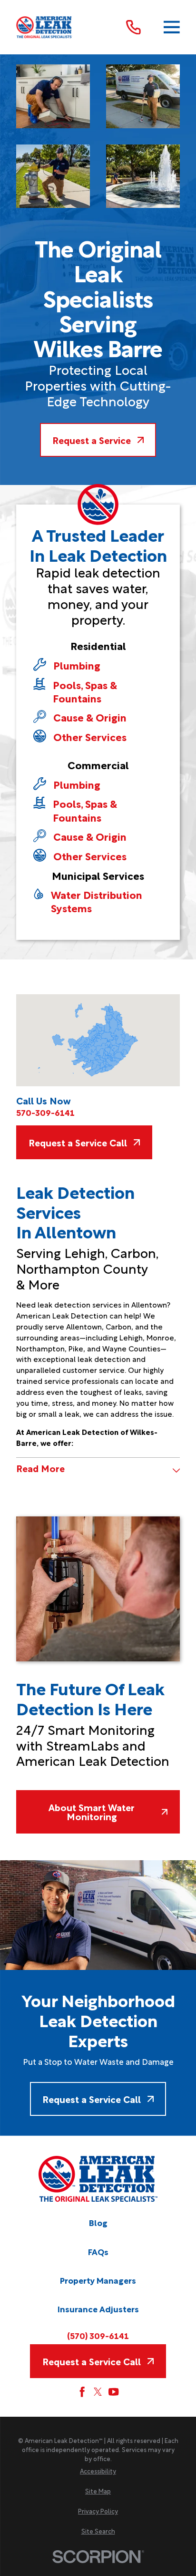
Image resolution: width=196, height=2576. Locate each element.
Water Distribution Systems (97, 901)
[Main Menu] (172, 27)
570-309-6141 (45, 1112)
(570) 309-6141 (98, 2335)
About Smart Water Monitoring (92, 1812)
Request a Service (92, 440)
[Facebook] (82, 2392)
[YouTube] (113, 2392)
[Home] (44, 27)
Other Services (90, 736)
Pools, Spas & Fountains (85, 691)
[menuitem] (98, 2471)
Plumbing (77, 665)
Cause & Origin (90, 717)
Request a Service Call (78, 1142)
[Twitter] (98, 2392)
